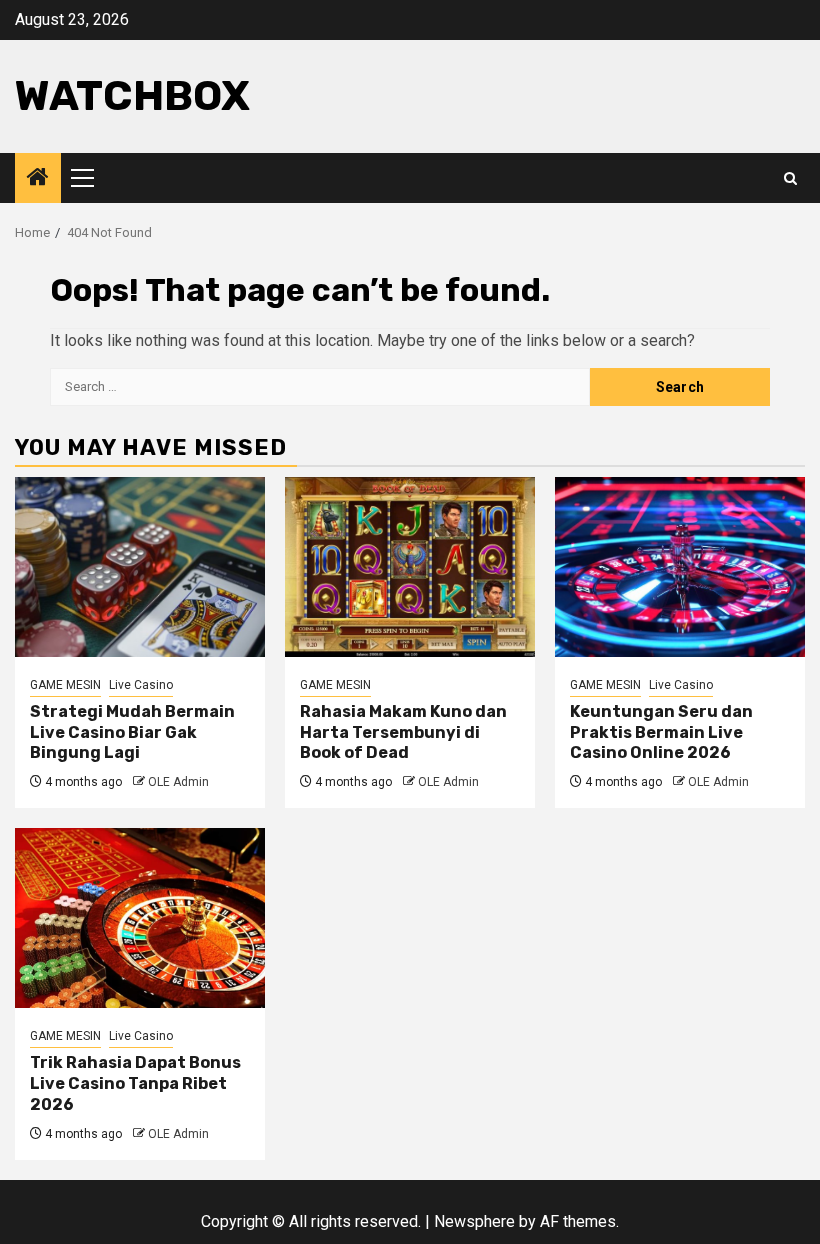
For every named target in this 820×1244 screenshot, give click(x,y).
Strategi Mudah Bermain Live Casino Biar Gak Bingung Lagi (132, 732)
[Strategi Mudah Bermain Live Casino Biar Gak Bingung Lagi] (140, 567)
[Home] (38, 179)
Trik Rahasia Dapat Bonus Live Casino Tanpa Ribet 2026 (135, 1083)
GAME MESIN (65, 685)
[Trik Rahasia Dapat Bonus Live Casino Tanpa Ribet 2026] (140, 918)
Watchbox (132, 96)
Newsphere (474, 1221)
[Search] (790, 178)
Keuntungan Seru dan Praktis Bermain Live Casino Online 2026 (661, 732)
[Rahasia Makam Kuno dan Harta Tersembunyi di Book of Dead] (410, 567)
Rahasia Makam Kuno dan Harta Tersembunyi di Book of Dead (403, 732)
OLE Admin (178, 782)
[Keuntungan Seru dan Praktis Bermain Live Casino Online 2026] (680, 567)
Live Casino (141, 685)
